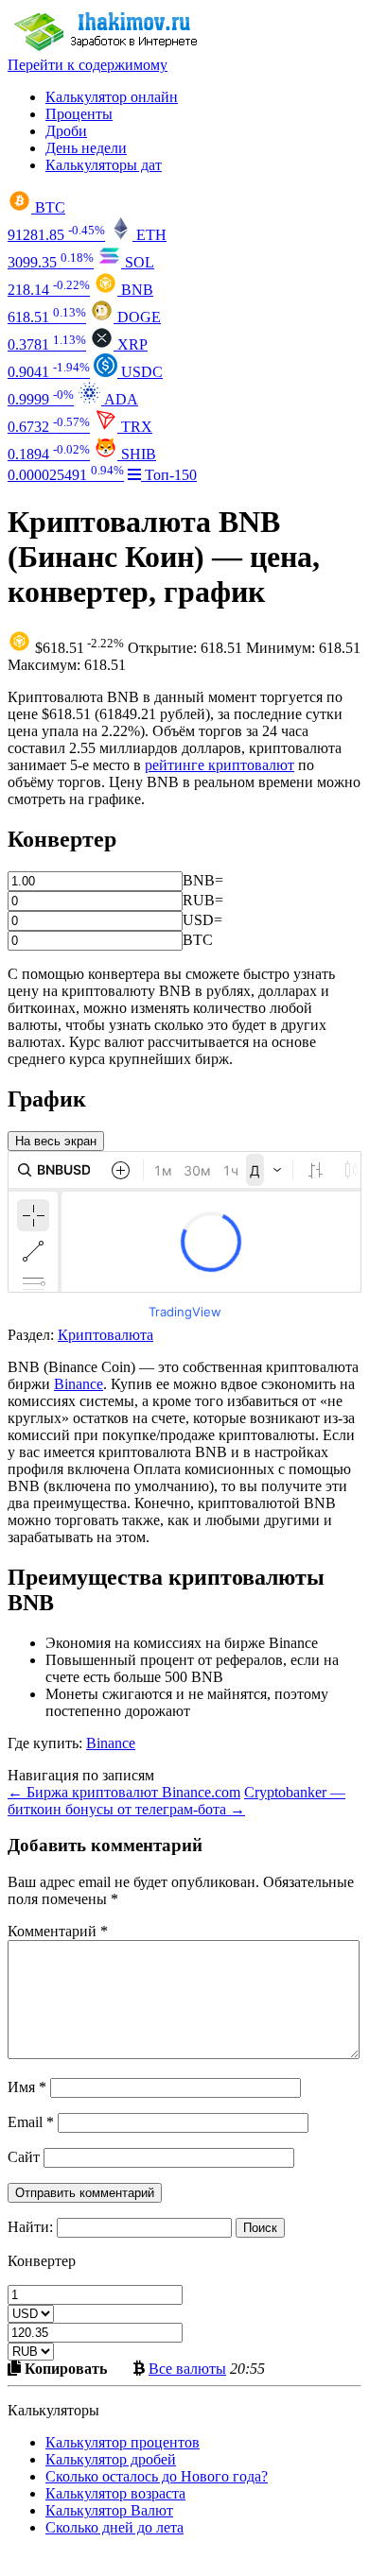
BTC (198, 940)
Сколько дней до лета (114, 2527)
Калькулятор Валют (109, 2510)
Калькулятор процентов (123, 2442)
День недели (86, 148)
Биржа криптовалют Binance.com (124, 1792)
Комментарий (58, 1931)
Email (31, 2122)
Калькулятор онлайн (112, 97)
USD (198, 920)
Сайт (24, 2157)
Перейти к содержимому (88, 65)
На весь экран (56, 1141)
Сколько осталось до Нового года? (157, 2476)
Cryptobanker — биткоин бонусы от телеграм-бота (176, 1801)
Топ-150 (169, 475)
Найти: (30, 2227)
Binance (79, 1384)
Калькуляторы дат (104, 165)
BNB (199, 880)
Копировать (64, 2368)
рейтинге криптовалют (220, 765)
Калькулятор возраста (115, 2493)
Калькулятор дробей (111, 2459)
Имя (27, 2087)
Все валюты (187, 2368)
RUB (199, 900)
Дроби (66, 131)
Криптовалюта (105, 1335)
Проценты (79, 114)
